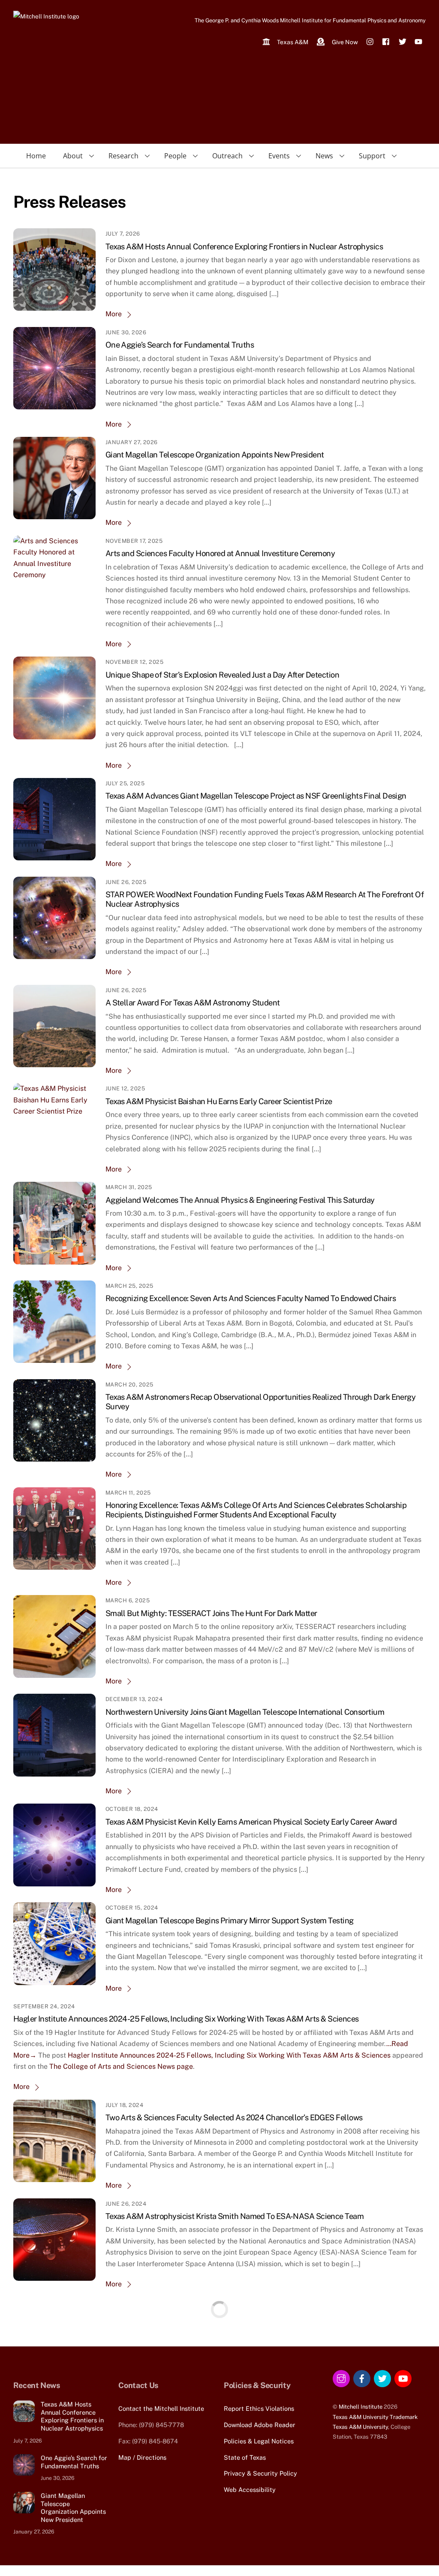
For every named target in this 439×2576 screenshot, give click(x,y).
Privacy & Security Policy (260, 2473)
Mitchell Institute (361, 2407)
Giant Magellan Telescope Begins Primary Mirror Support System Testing (230, 1921)
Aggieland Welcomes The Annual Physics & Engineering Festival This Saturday (240, 1200)
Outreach (227, 156)
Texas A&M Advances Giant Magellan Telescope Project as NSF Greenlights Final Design (256, 796)
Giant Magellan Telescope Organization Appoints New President (215, 455)
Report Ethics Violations (259, 2408)
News (324, 156)
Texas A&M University (360, 2427)
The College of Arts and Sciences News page (121, 2066)
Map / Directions (142, 2457)
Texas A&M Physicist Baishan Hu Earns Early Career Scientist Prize (219, 1101)
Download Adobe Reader (260, 2425)
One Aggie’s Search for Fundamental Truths (180, 345)
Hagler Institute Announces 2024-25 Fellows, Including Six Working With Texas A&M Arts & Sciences (186, 2019)
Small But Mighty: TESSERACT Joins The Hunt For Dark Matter (211, 1613)
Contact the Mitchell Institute (161, 2408)
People (175, 156)
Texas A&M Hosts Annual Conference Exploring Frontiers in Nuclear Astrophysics (244, 247)
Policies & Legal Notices (259, 2441)
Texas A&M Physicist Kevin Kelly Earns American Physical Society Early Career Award (251, 1822)
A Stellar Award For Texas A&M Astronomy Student (193, 1003)
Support (372, 156)
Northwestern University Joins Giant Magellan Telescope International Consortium (245, 1712)
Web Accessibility (250, 2490)
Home (36, 156)
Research (123, 156)
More (114, 314)
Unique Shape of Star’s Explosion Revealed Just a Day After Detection (222, 675)
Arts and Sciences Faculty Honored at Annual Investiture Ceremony (220, 553)
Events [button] (279, 156)
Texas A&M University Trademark (375, 2417)
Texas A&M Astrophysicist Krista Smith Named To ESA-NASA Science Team (235, 2216)
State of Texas (245, 2457)
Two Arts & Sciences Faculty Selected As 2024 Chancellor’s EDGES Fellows (234, 2117)
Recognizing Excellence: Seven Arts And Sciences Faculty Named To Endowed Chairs (251, 1298)
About (73, 156)
